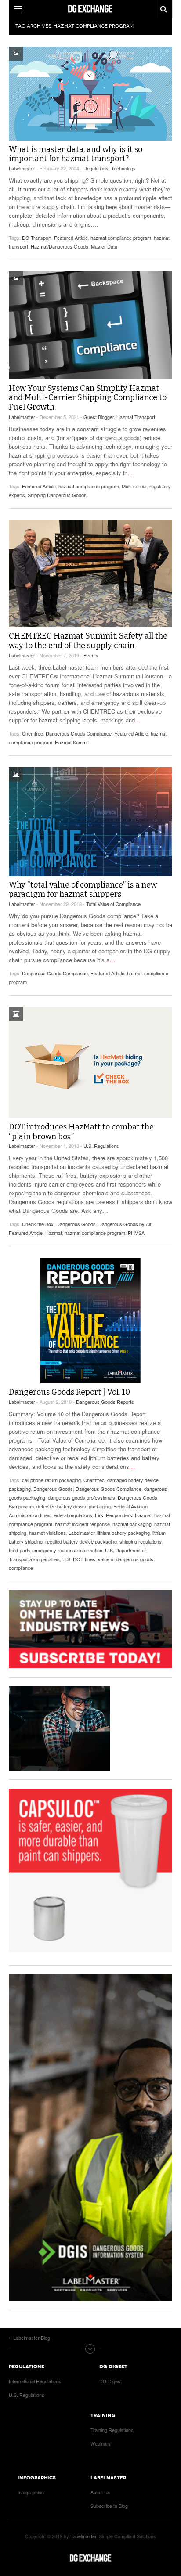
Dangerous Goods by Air (125, 1224)
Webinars (101, 2443)
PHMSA (136, 1233)
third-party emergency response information (56, 1550)
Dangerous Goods (76, 1224)
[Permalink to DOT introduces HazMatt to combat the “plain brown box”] (90, 1063)
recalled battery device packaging (81, 1541)
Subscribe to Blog (109, 2506)
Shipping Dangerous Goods (57, 495)
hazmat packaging (132, 1524)
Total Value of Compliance (113, 904)
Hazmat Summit (72, 742)
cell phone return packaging (51, 1480)
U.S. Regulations (101, 1146)
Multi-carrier (134, 486)
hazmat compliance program (121, 238)
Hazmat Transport (136, 417)
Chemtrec (33, 733)
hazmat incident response (82, 1524)
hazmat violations (47, 1533)
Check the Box (38, 1224)
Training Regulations (112, 2430)
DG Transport (37, 238)
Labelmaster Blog (90, 2558)
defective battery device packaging (74, 1506)
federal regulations (73, 1515)
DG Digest (110, 2381)
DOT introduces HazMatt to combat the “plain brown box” (81, 1132)
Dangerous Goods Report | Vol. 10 (69, 1392)
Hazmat (54, 1233)
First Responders (114, 1515)
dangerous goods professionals (81, 1497)
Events (91, 655)
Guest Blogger (99, 417)
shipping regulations (141, 1541)
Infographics (31, 2492)
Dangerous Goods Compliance (79, 733)
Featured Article (71, 238)
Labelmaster (22, 168)
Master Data (104, 246)
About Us (100, 2492)
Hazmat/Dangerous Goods (60, 246)
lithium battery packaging (123, 1533)
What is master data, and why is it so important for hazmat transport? (76, 154)
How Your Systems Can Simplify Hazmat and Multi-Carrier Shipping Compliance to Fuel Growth (88, 398)
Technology (123, 168)
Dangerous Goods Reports (105, 1402)
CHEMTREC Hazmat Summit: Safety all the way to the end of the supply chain (88, 641)
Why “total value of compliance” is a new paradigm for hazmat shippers (83, 890)
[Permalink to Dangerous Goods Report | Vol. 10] (90, 1320)
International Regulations (35, 2381)
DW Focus (90, 9)
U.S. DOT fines (79, 1559)
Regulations (96, 168)
